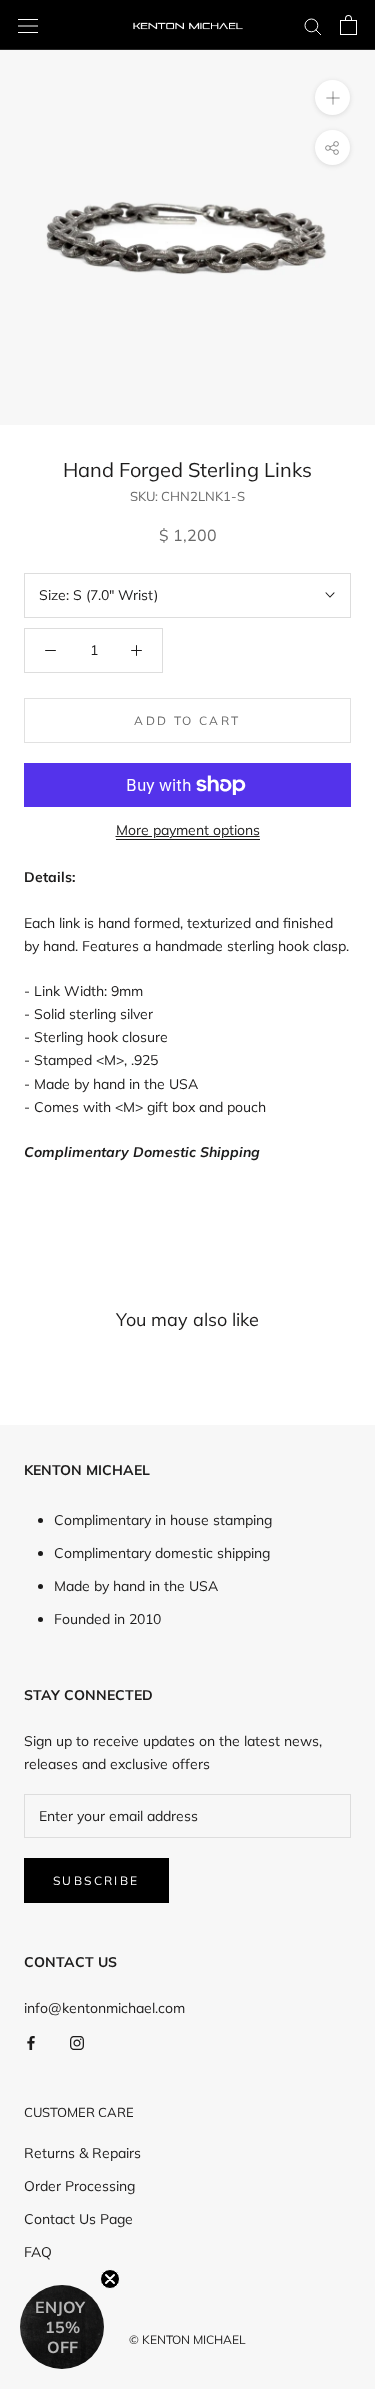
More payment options (188, 830)
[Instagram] (77, 2042)
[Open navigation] (28, 25)
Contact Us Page (78, 2219)
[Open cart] (348, 25)
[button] (62, 2327)
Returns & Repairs (82, 2153)
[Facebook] (31, 2042)
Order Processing (79, 2186)
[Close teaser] (110, 2279)
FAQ (38, 2252)
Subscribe (96, 1880)
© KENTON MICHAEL (187, 2339)
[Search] (313, 25)
